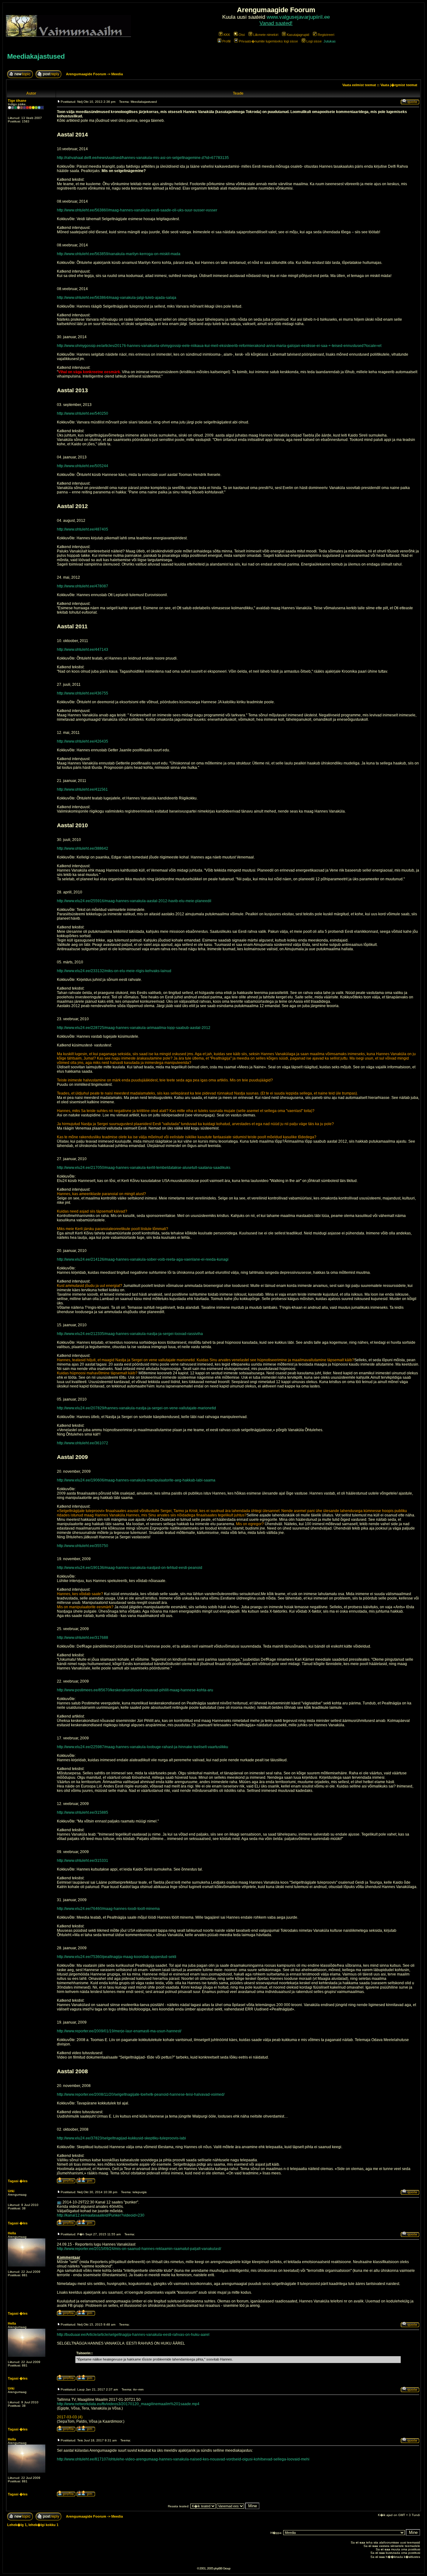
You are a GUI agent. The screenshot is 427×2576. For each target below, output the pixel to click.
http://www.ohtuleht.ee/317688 (83, 1638)
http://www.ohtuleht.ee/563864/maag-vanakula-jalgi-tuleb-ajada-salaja (117, 298)
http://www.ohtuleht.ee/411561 (82, 789)
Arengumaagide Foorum (87, 74)
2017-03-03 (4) (70, 2417)
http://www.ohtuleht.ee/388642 (83, 848)
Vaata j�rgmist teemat (399, 85)
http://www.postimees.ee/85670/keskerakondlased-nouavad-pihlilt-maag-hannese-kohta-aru (135, 1690)
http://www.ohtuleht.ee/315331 (83, 1861)
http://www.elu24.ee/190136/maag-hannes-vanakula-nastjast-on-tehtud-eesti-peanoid (130, 1568)
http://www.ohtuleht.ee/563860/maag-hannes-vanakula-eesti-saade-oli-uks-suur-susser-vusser (137, 210)
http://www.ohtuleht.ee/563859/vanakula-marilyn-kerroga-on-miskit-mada (119, 254)
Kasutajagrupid (298, 35)
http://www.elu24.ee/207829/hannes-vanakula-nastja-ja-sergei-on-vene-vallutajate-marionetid (136, 1408)
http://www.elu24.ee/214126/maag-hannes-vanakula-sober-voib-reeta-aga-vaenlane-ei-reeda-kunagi (143, 1259)
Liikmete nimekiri (266, 35)
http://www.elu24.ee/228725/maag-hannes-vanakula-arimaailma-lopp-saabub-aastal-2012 (134, 1028)
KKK (227, 35)
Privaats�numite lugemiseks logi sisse (268, 41)
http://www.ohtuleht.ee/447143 (83, 650)
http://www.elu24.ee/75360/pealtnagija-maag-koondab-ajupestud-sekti (117, 1957)
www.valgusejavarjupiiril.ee (298, 17)
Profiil (226, 41)
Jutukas (330, 41)
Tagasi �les (18, 2181)
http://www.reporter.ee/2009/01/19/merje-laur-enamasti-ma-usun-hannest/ (119, 2031)
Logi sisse (314, 41)
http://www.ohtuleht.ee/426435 (83, 741)
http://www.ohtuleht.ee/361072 (83, 1443)
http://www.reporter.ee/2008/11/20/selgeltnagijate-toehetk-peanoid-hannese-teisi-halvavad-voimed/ (141, 2094)
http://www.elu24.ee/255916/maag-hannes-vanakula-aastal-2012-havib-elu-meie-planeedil (134, 901)
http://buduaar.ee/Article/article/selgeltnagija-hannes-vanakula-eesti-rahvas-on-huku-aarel (133, 2335)
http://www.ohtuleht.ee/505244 (83, 466)
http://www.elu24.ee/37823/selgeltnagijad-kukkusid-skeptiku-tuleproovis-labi (121, 2138)
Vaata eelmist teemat (359, 85)
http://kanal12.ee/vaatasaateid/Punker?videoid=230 (101, 2215)
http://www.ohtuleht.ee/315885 (83, 1812)
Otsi (242, 35)
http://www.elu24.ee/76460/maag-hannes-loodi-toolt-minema (108, 1909)
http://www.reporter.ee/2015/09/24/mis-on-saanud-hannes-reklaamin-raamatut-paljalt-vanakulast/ (139, 2249)
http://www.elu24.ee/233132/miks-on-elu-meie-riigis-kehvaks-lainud (114, 971)
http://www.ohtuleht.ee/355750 (83, 1546)
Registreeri (326, 35)
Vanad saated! (276, 23)
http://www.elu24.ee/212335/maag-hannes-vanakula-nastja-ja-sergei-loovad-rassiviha (130, 1334)
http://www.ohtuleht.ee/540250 (83, 413)
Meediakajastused (36, 56)
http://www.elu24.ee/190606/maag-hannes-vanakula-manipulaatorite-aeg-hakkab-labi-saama (136, 1480)
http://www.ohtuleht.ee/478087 (83, 586)
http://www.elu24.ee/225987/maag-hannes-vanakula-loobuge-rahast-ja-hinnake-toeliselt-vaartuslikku (143, 1747)
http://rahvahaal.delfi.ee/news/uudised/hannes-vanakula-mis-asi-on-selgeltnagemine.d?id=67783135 (143, 158)
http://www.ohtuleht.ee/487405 (83, 529)
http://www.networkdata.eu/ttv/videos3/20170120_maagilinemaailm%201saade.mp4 (128, 2404)
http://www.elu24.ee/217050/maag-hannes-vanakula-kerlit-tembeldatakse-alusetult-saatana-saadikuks (144, 1168)
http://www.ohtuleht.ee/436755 (83, 693)
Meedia (117, 74)
